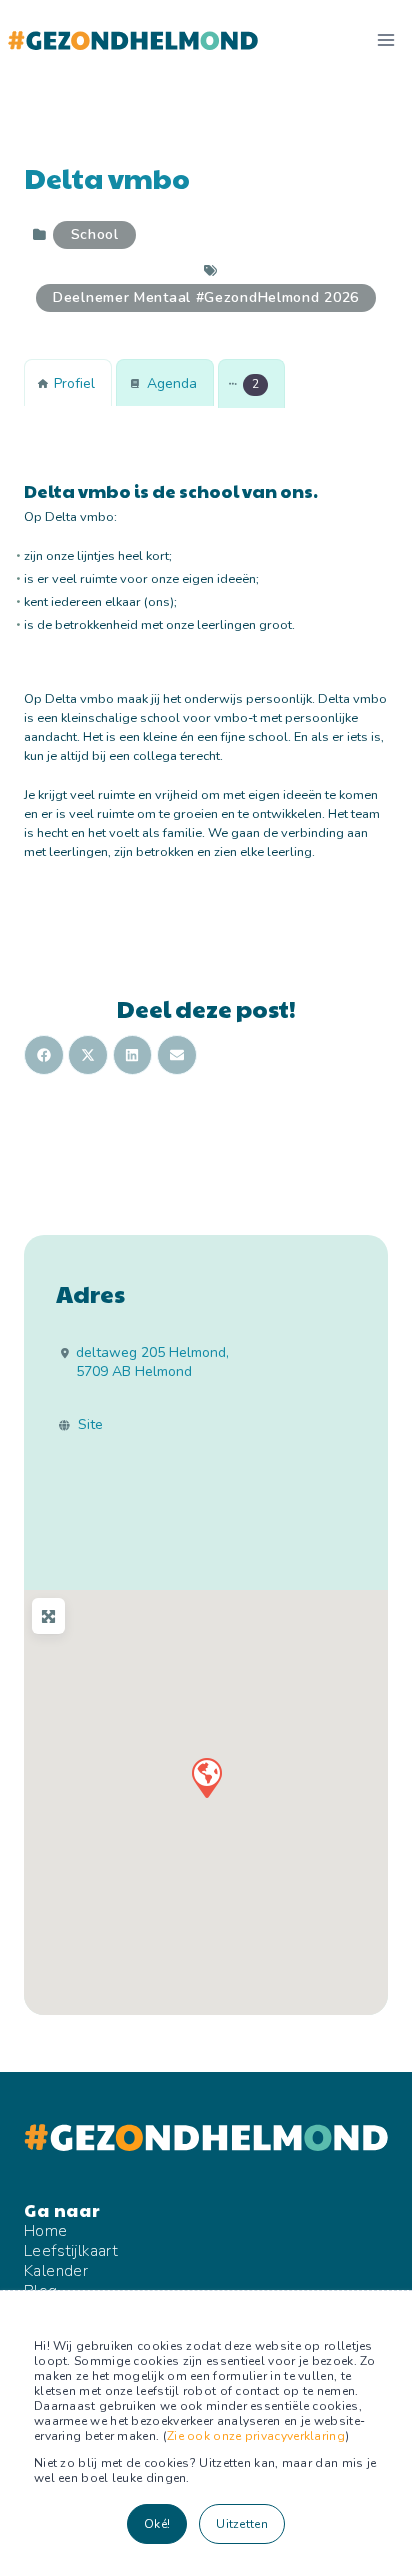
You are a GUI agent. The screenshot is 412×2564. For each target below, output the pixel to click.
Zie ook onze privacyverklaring (256, 2436)
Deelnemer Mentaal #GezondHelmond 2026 (206, 297)
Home (46, 2231)
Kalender (56, 2271)
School (95, 234)
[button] (252, 384)
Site (90, 1425)
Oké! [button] (157, 2524)
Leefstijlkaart (71, 2251)
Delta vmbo (107, 177)
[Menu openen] (385, 39)
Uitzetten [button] (242, 2524)
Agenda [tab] (172, 383)
